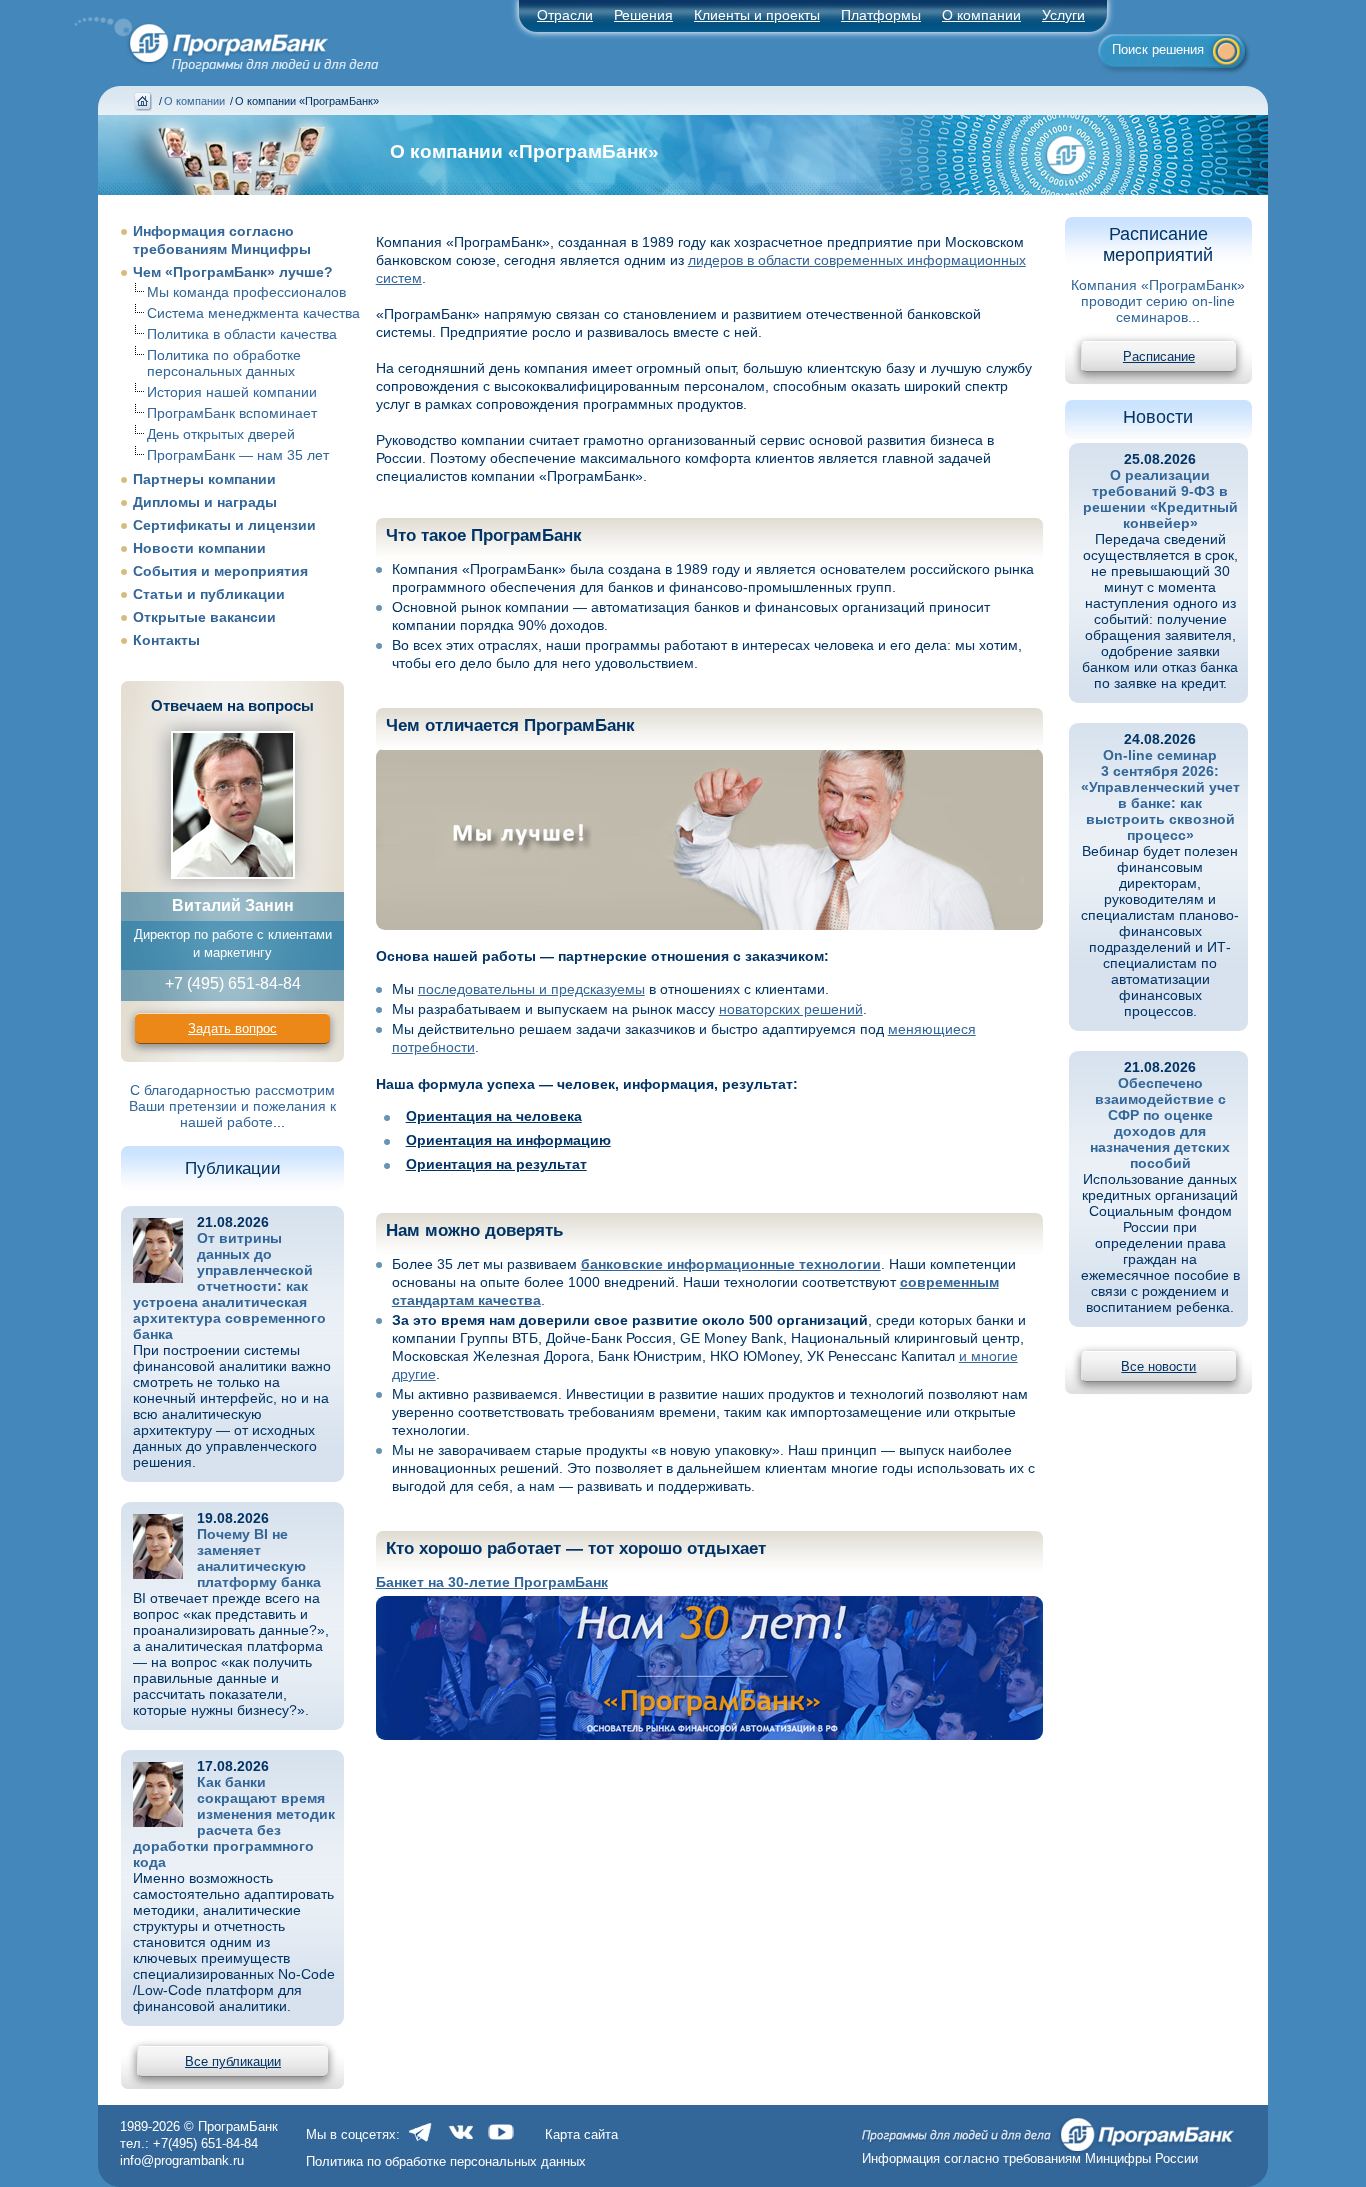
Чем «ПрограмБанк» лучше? (233, 272)
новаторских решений (791, 1009)
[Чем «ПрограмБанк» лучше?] (709, 839)
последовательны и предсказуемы (531, 989)
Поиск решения (1158, 49)
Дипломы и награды (205, 502)
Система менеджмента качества (253, 313)
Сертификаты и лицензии (224, 525)
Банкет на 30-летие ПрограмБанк (492, 1582)
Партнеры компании (204, 479)
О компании (981, 15)
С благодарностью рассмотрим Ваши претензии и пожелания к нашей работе (232, 1106)
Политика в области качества (242, 334)
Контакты (166, 640)
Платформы (881, 15)
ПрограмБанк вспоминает (232, 413)
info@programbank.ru (182, 2160)
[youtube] (501, 2142)
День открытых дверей (221, 434)
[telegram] (421, 2142)
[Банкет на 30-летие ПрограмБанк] (709, 1668)
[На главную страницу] (215, 38)
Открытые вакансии (204, 617)
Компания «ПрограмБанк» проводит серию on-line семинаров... (1158, 301)
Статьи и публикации (209, 594)
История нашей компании (232, 392)
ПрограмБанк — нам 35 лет (238, 455)
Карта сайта (581, 2134)
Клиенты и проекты (757, 15)
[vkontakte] (461, 2142)
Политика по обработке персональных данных (224, 363)
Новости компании (199, 548)
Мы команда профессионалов (246, 292)
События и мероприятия (220, 571)
